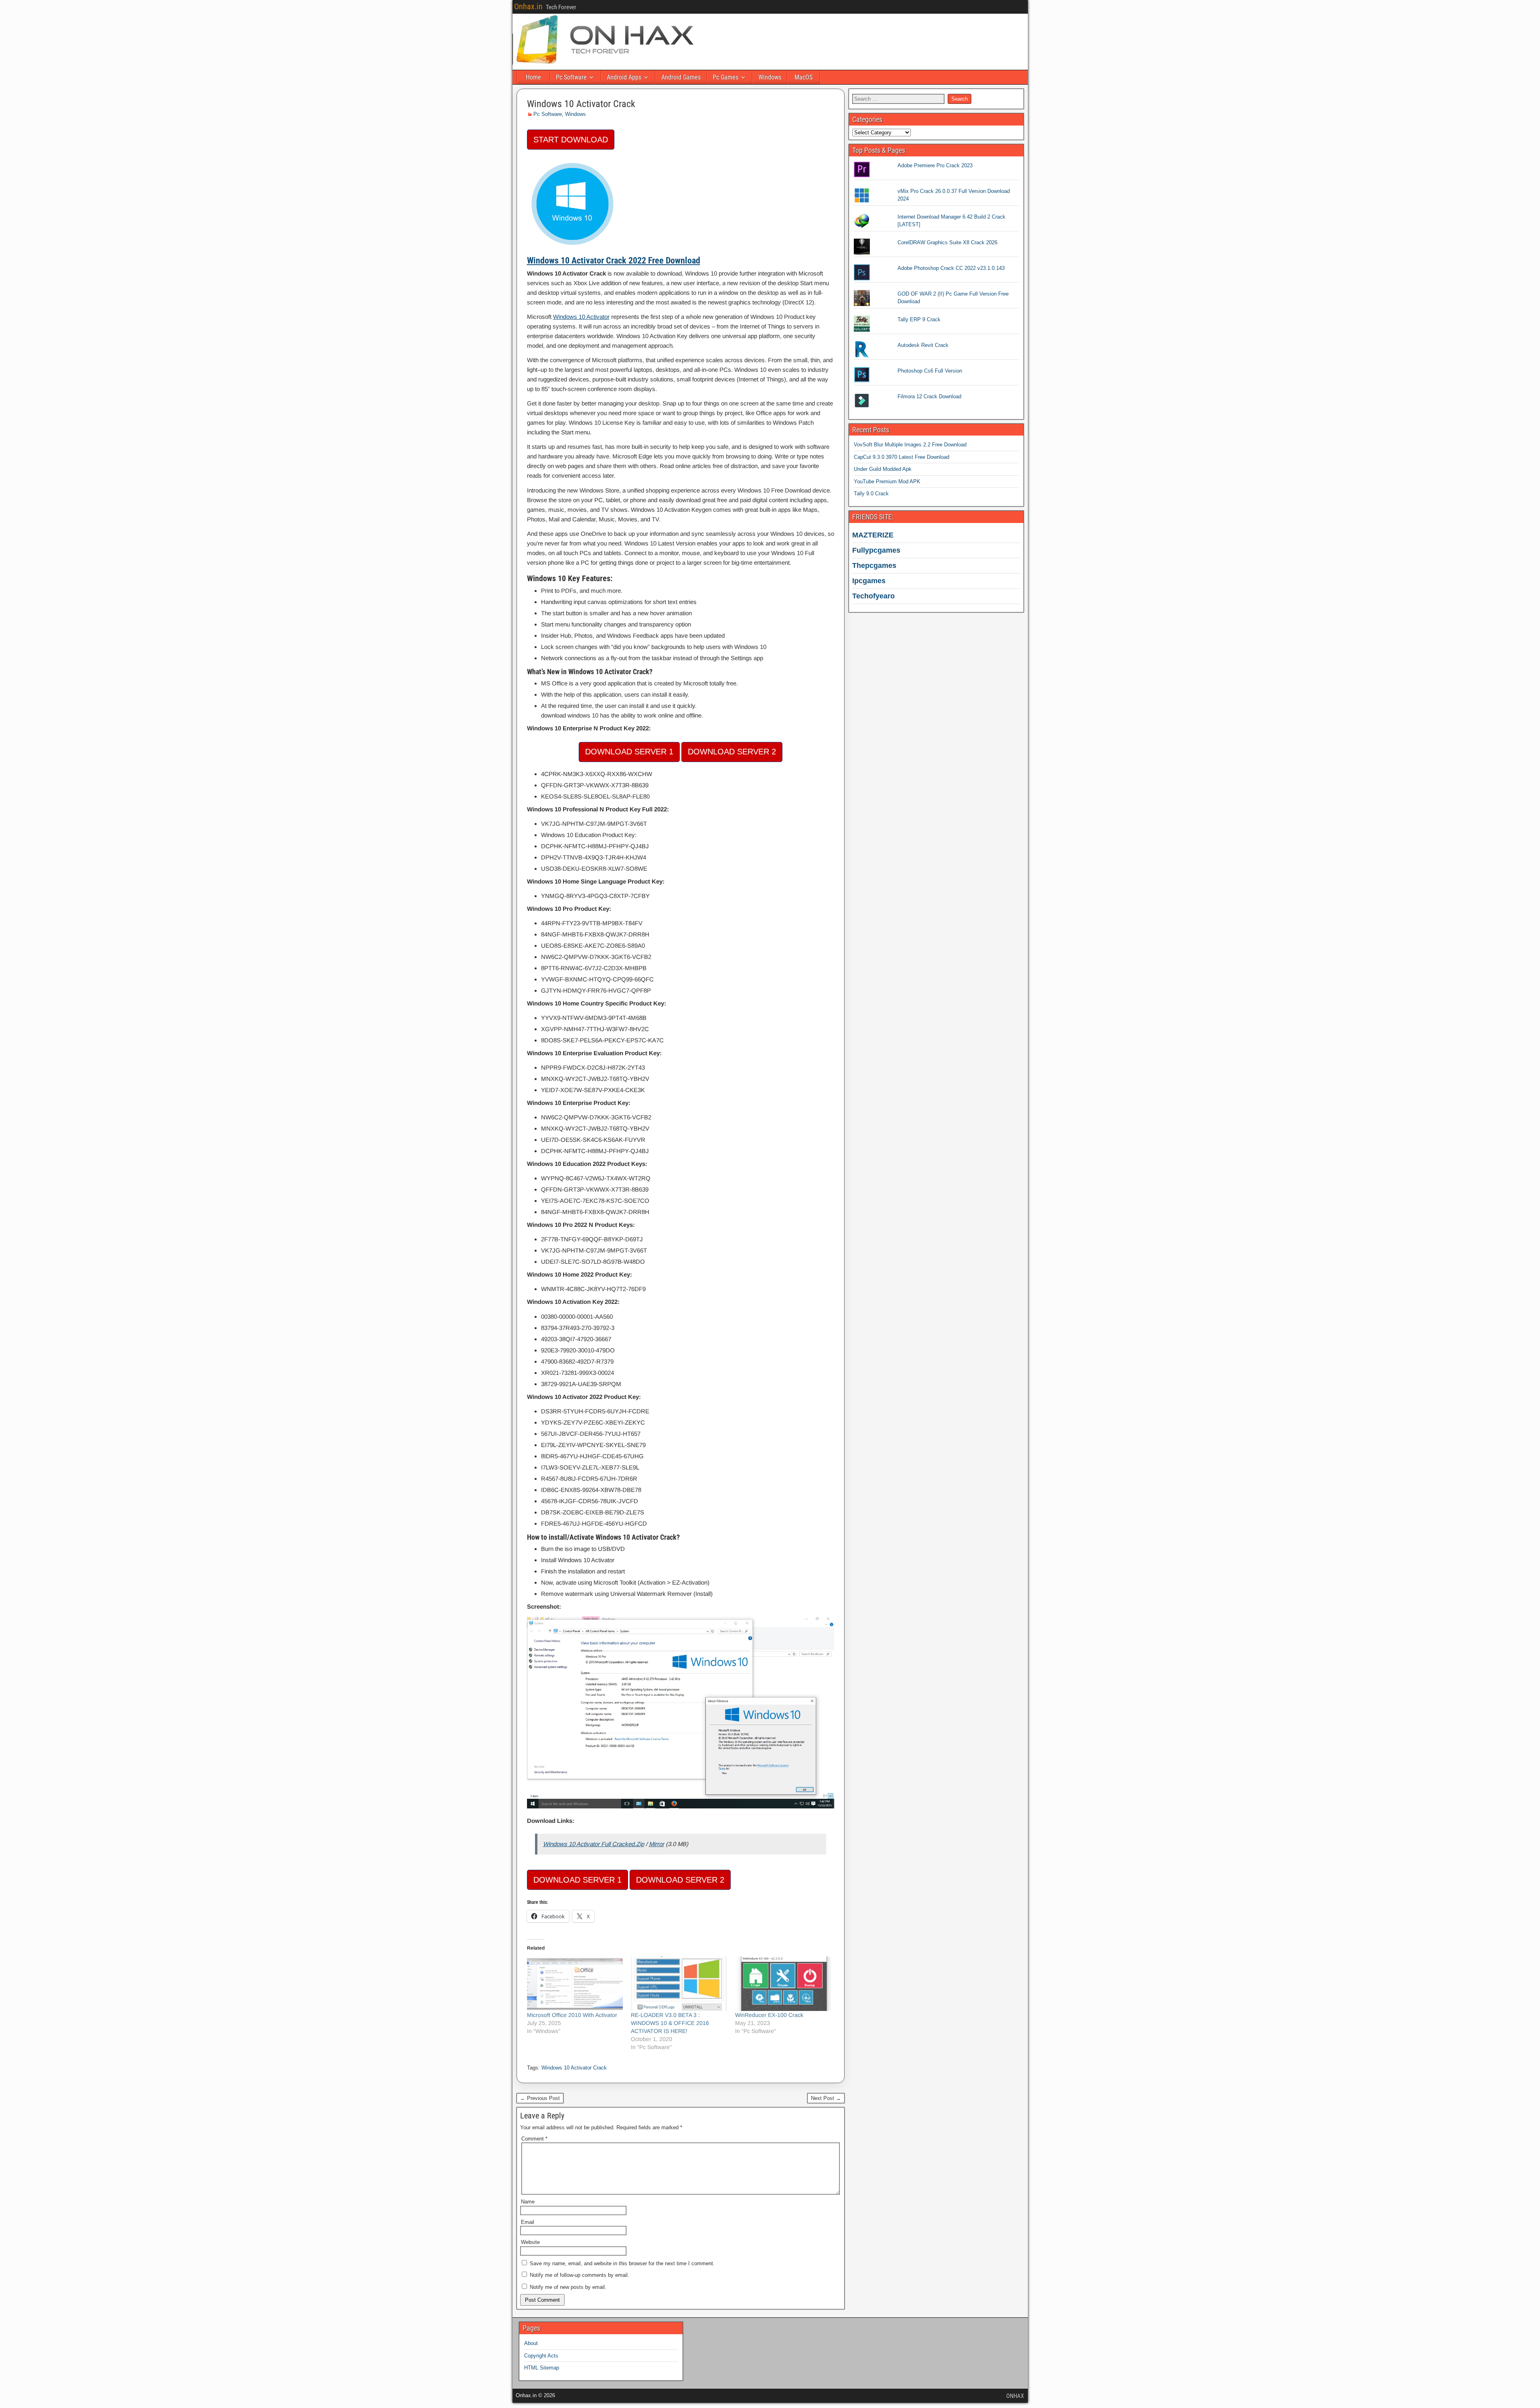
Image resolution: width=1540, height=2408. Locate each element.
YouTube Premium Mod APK (887, 481)
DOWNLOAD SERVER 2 (732, 752)
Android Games (681, 77)
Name (528, 2202)
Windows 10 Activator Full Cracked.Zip (594, 1844)
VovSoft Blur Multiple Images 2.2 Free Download (910, 445)
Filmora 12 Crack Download (929, 396)
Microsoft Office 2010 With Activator (572, 2015)
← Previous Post (540, 2098)
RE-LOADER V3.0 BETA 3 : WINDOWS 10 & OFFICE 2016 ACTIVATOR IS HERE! (670, 2023)
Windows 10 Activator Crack (581, 104)
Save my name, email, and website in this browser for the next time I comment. (622, 2263)
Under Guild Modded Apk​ (883, 469)
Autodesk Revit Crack (923, 345)
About (531, 2343)
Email (528, 2222)
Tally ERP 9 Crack (919, 319)
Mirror (657, 1844)
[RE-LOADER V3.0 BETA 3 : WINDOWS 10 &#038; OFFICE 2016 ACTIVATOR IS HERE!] (679, 1984)
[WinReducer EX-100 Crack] (783, 1984)
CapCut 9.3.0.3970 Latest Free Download (902, 457)
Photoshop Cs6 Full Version (930, 371)
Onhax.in (528, 6)
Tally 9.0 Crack (871, 494)
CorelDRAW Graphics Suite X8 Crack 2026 (947, 242)
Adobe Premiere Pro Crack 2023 (935, 165)
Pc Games (725, 77)
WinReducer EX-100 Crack (769, 2015)
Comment (534, 2139)
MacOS (803, 77)
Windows (770, 77)
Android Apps (624, 77)
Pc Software (571, 77)
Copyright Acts (541, 2356)
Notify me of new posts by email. (568, 2287)
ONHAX (1015, 2396)
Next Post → (826, 2098)
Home (533, 77)
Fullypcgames (876, 550)
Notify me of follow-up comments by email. (580, 2275)
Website (530, 2242)
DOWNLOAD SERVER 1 (629, 752)
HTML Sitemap (542, 2368)
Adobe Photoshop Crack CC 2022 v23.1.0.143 (951, 268)
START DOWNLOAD (571, 140)
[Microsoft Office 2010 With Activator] (575, 1984)
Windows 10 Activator (581, 317)
